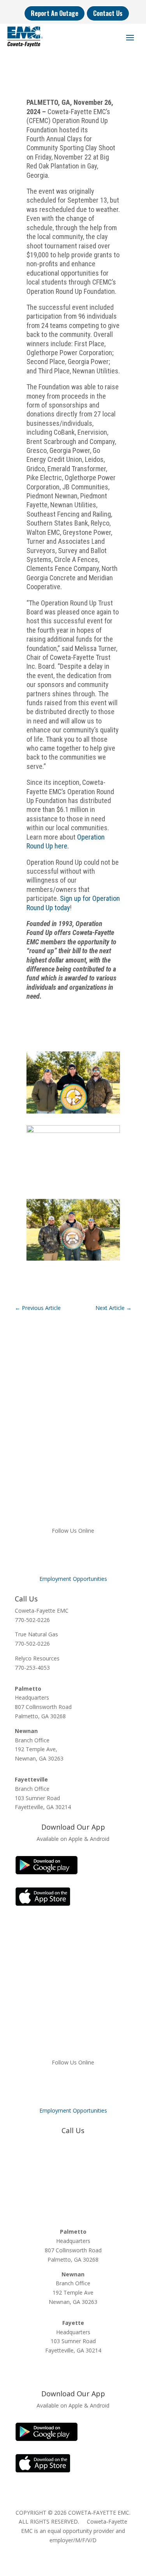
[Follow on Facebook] (42, 1553)
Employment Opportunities (73, 1579)
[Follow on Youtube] (104, 1553)
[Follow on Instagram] (89, 1553)
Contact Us (108, 13)
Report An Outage (55, 13)
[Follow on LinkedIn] (73, 1553)
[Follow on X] (58, 1553)
